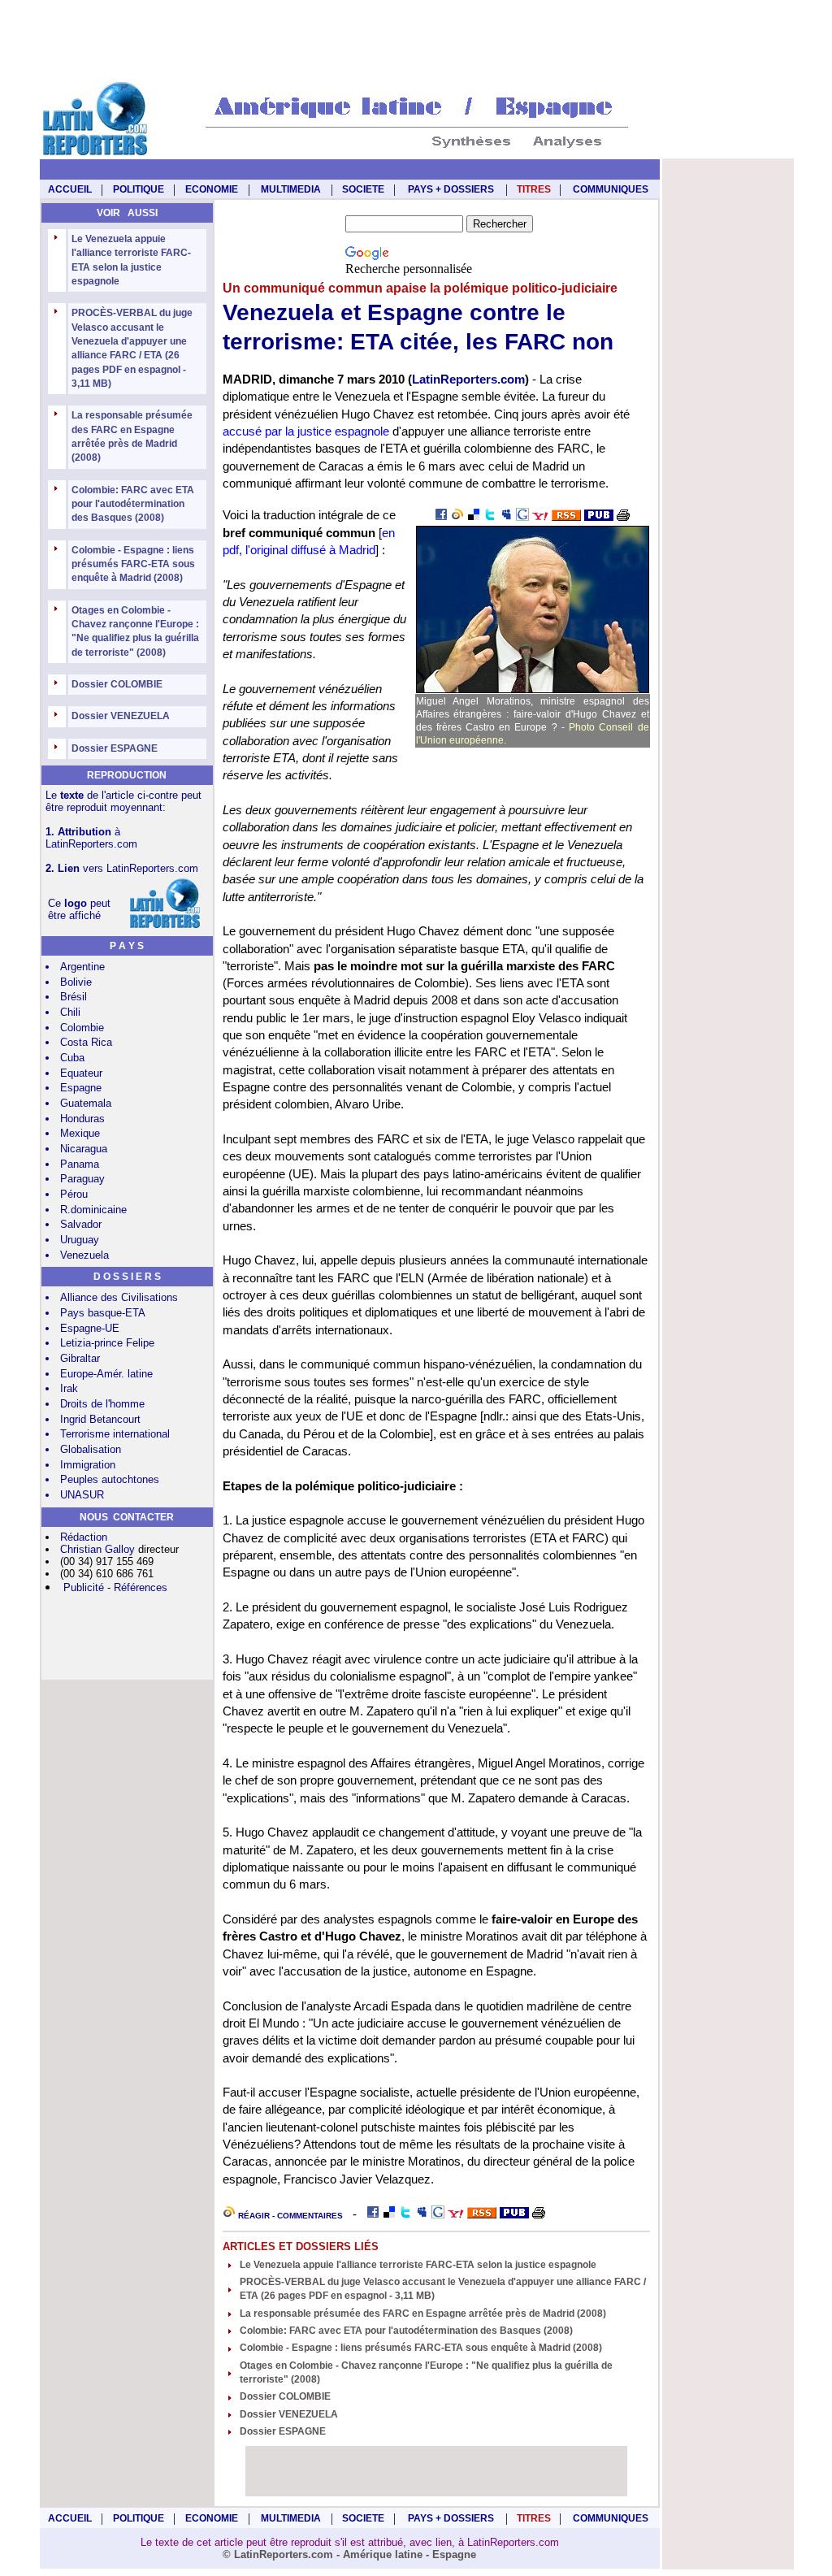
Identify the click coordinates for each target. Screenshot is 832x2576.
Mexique (80, 1133)
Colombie (82, 1028)
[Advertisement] (416, 41)
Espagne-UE (90, 1328)
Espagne (81, 1088)
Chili (70, 1012)
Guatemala (86, 1103)
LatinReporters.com (468, 379)
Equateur (81, 1073)
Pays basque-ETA (103, 1313)
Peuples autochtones (110, 1479)
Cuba (72, 1058)
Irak (69, 1388)
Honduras (82, 1119)
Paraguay (82, 1179)
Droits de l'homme (102, 1404)
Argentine (82, 967)
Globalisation (91, 1449)
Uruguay (80, 1240)
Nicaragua (84, 1149)
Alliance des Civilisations (119, 1297)
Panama (80, 1164)
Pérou (74, 1194)
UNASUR (82, 1495)
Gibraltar (80, 1358)
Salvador (81, 1224)
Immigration (88, 1465)
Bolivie (76, 982)
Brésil (74, 997)
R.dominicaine (93, 1210)
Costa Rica (86, 1042)
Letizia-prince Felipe (107, 1343)
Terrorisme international (115, 1434)
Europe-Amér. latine (106, 1374)
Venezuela (84, 1255)
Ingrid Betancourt (100, 1419)
